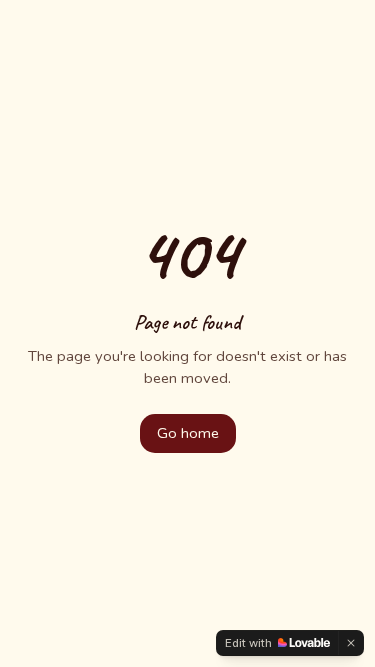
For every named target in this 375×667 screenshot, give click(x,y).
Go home (188, 433)
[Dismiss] (351, 643)
